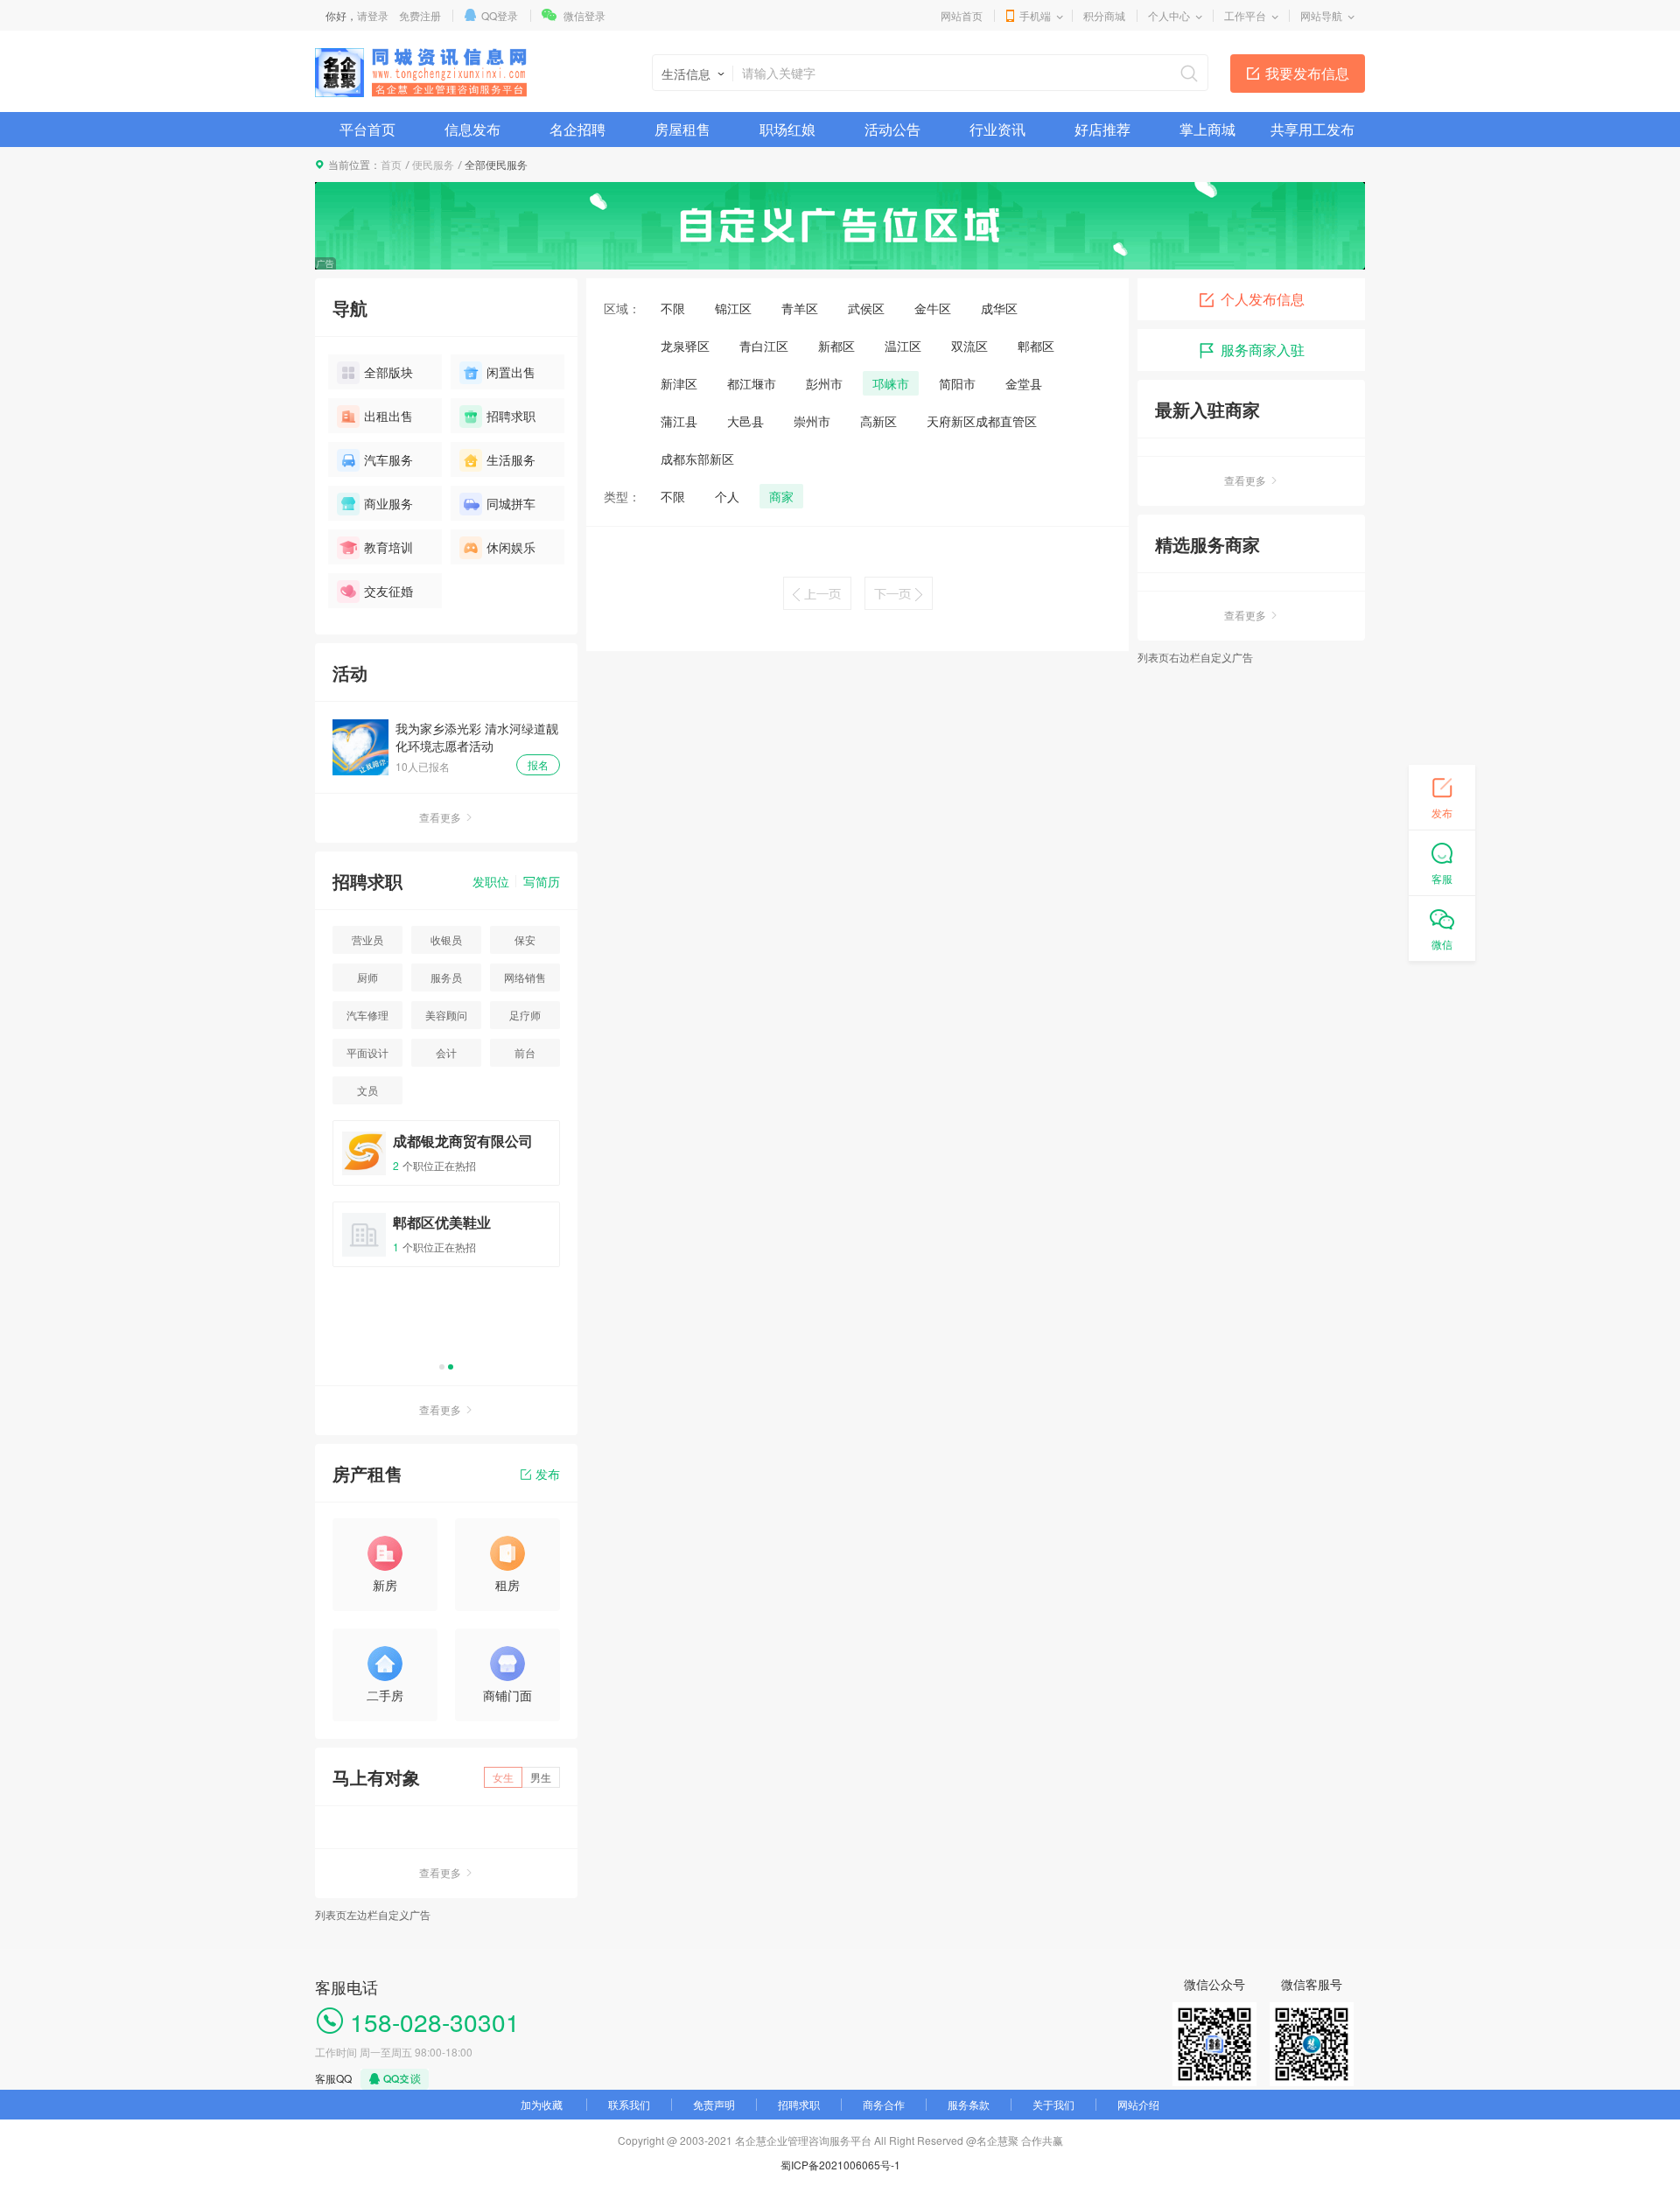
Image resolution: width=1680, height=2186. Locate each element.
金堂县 (1024, 383)
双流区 (969, 346)
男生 (541, 1777)
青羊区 (800, 308)
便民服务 (433, 164)
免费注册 (420, 15)
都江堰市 (752, 383)
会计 (446, 1052)
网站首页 (962, 15)
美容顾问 (446, 1015)
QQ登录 (500, 15)
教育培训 (388, 547)
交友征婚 (388, 591)
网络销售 (525, 977)
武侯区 (866, 308)
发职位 (491, 881)
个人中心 (1169, 15)
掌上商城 (1207, 129)
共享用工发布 (1312, 129)
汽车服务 (388, 459)
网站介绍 (1138, 2104)
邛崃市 (891, 383)
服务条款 (969, 2104)
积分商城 (1104, 15)
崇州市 (812, 421)
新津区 (679, 383)
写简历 (542, 881)
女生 (503, 1777)
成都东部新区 (697, 459)
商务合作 (884, 2104)
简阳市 (957, 383)
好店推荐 (1102, 129)
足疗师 (525, 1015)
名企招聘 (577, 129)
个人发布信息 (1263, 299)
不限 (673, 308)
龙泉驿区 (685, 346)
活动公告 (892, 129)
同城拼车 (511, 503)
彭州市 (824, 383)
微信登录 (584, 15)
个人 (727, 496)
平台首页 (367, 129)
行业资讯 (997, 129)
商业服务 (388, 503)
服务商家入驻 (1263, 350)
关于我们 (1053, 2104)
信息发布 (472, 129)
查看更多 (440, 817)
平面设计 (367, 1052)
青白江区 (764, 346)
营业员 (367, 939)
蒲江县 (679, 421)
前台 (525, 1052)
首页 (391, 164)
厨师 (367, 977)
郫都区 (1036, 346)
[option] (446, 1202)
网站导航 (1321, 15)
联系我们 (629, 2104)
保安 (525, 939)
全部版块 (388, 372)
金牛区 (933, 308)
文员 (367, 1090)
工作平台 (1245, 15)
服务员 (446, 977)
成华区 (999, 308)
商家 (781, 496)
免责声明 (714, 2104)
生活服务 (511, 459)
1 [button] (442, 1367)
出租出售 (388, 416)
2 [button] (451, 1367)
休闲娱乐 (511, 547)
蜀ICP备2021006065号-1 (840, 2165)
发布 (548, 1474)
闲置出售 (511, 372)
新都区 (836, 346)
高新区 (878, 421)
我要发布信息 (1307, 73)
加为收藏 (542, 2104)
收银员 (446, 939)
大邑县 (745, 421)
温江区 (903, 346)
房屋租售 (682, 129)
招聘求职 (511, 416)
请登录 (373, 15)
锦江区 (733, 308)
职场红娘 (787, 129)
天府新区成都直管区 (982, 421)
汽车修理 (367, 1015)
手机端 (1035, 15)
